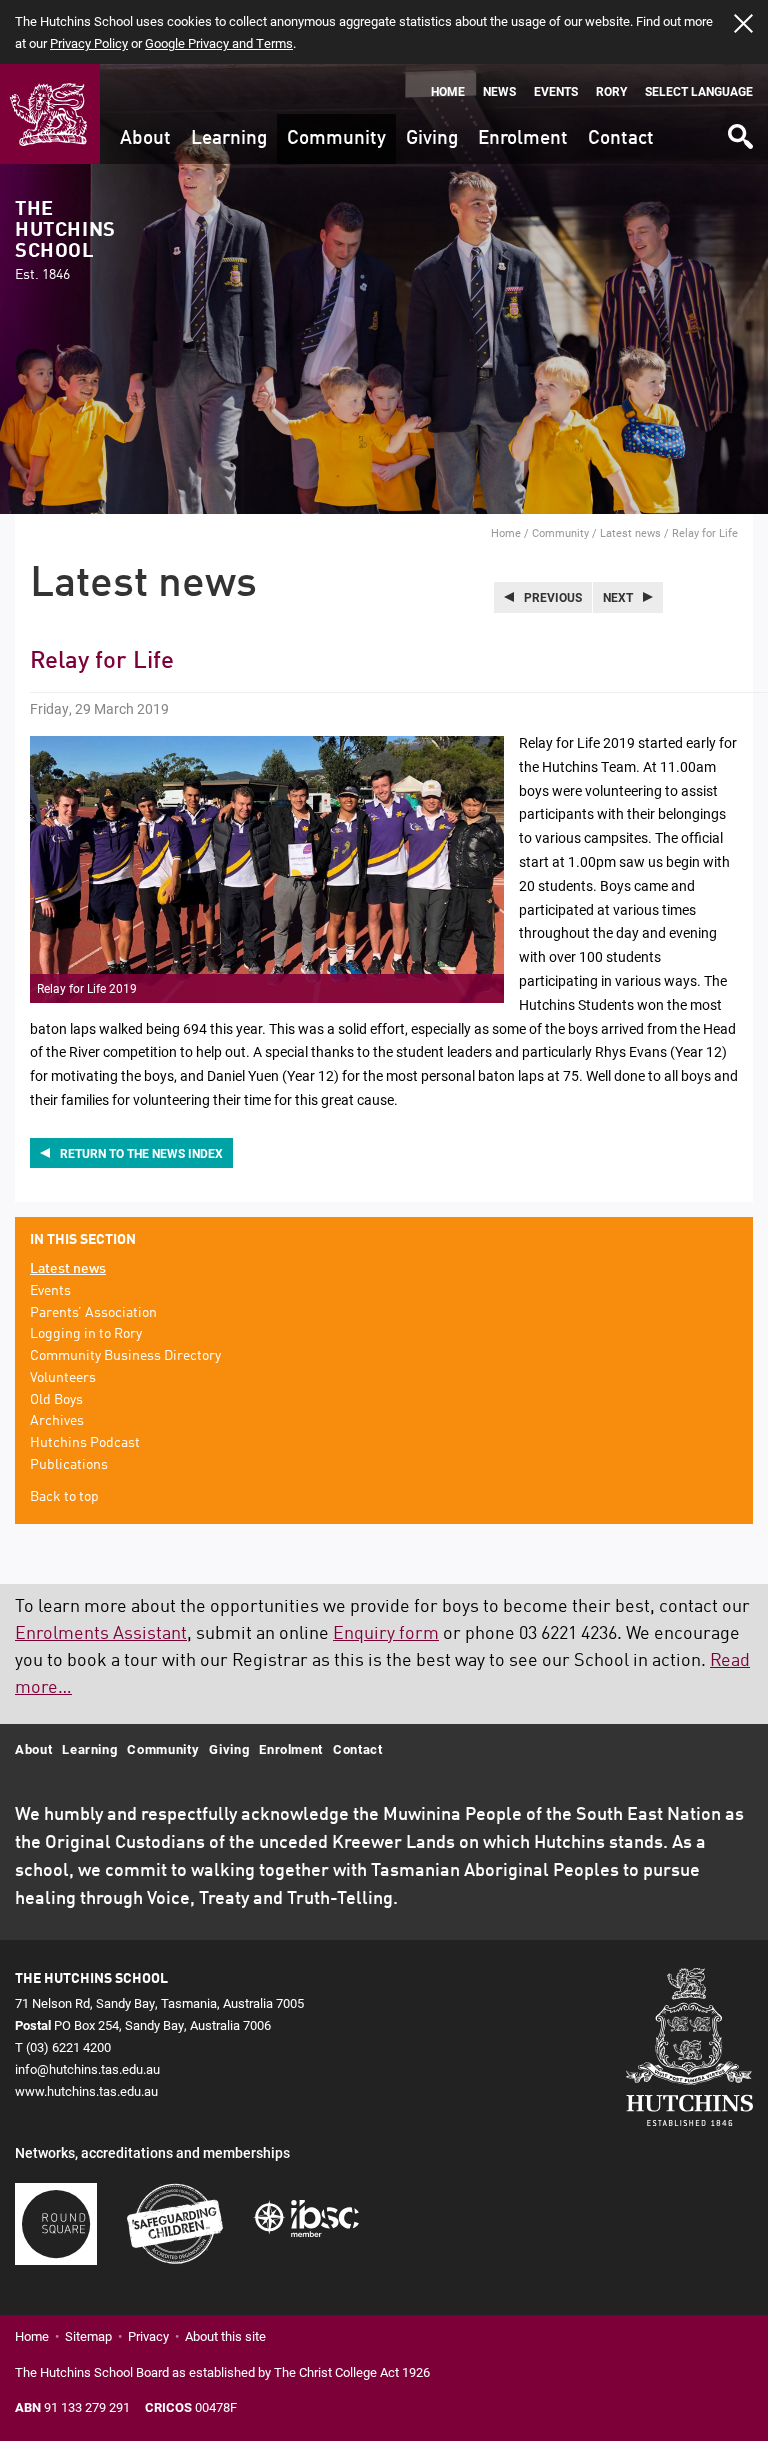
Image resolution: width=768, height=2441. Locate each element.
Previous (553, 597)
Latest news (630, 532)
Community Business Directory (125, 1356)
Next (618, 597)
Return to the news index (141, 1153)
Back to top (64, 1497)
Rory (611, 91)
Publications (69, 1465)
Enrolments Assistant (101, 1634)
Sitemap (88, 2336)
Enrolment (523, 138)
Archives (57, 1421)
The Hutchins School (65, 241)
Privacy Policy (89, 43)
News (499, 91)
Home (448, 91)
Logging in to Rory (86, 1334)
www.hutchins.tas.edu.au (86, 2091)
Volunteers (63, 1378)
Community (336, 138)
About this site (225, 2336)
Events (556, 91)
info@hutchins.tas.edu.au (87, 2069)
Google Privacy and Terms (219, 43)
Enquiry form (386, 1634)
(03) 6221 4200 (68, 2047)
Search (739, 129)
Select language (699, 91)
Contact (621, 138)
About (145, 138)
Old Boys (56, 1400)
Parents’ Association (93, 1313)
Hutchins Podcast (85, 1443)
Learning (229, 138)
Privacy (148, 2336)
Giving (432, 138)
